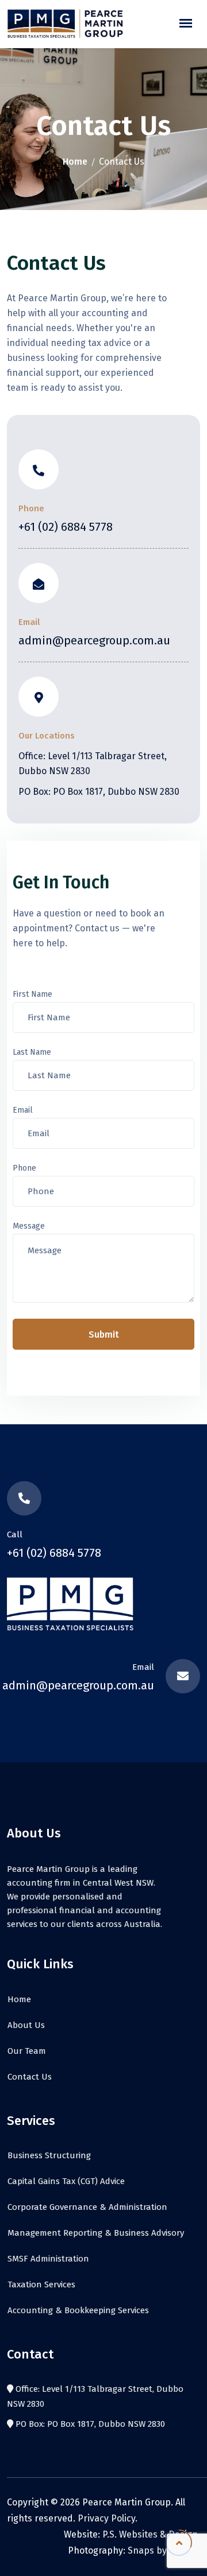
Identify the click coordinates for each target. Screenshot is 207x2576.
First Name (32, 994)
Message (29, 1226)
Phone (24, 1168)
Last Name (32, 1052)
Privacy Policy (106, 2518)
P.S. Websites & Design (150, 2534)
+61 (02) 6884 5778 (66, 527)
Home (75, 162)
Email (23, 1110)
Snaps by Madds (163, 2550)
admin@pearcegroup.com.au (94, 640)
